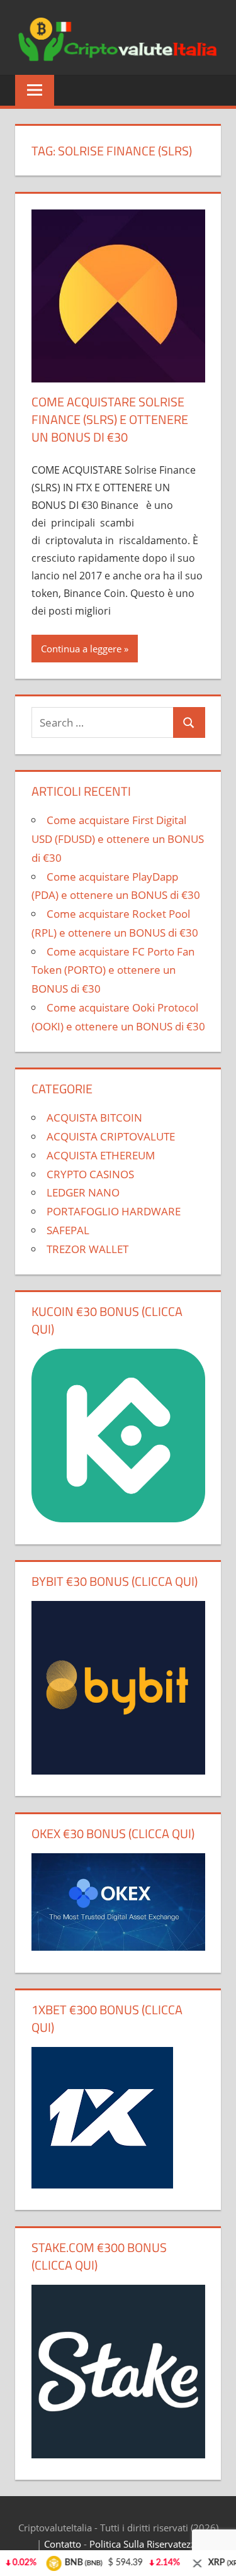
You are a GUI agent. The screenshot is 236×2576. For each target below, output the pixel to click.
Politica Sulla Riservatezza (145, 2544)
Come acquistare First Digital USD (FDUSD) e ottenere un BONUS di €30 (118, 839)
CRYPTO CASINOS (90, 1174)
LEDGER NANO (83, 1192)
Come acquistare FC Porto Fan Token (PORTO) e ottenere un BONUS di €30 (113, 970)
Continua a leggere (81, 649)
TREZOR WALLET (87, 1249)
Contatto (63, 2544)
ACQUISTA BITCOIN (94, 1118)
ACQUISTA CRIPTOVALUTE (111, 1136)
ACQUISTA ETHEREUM (101, 1155)
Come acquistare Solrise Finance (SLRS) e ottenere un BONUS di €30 (110, 419)
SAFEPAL (68, 1230)
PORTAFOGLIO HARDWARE (114, 1211)
